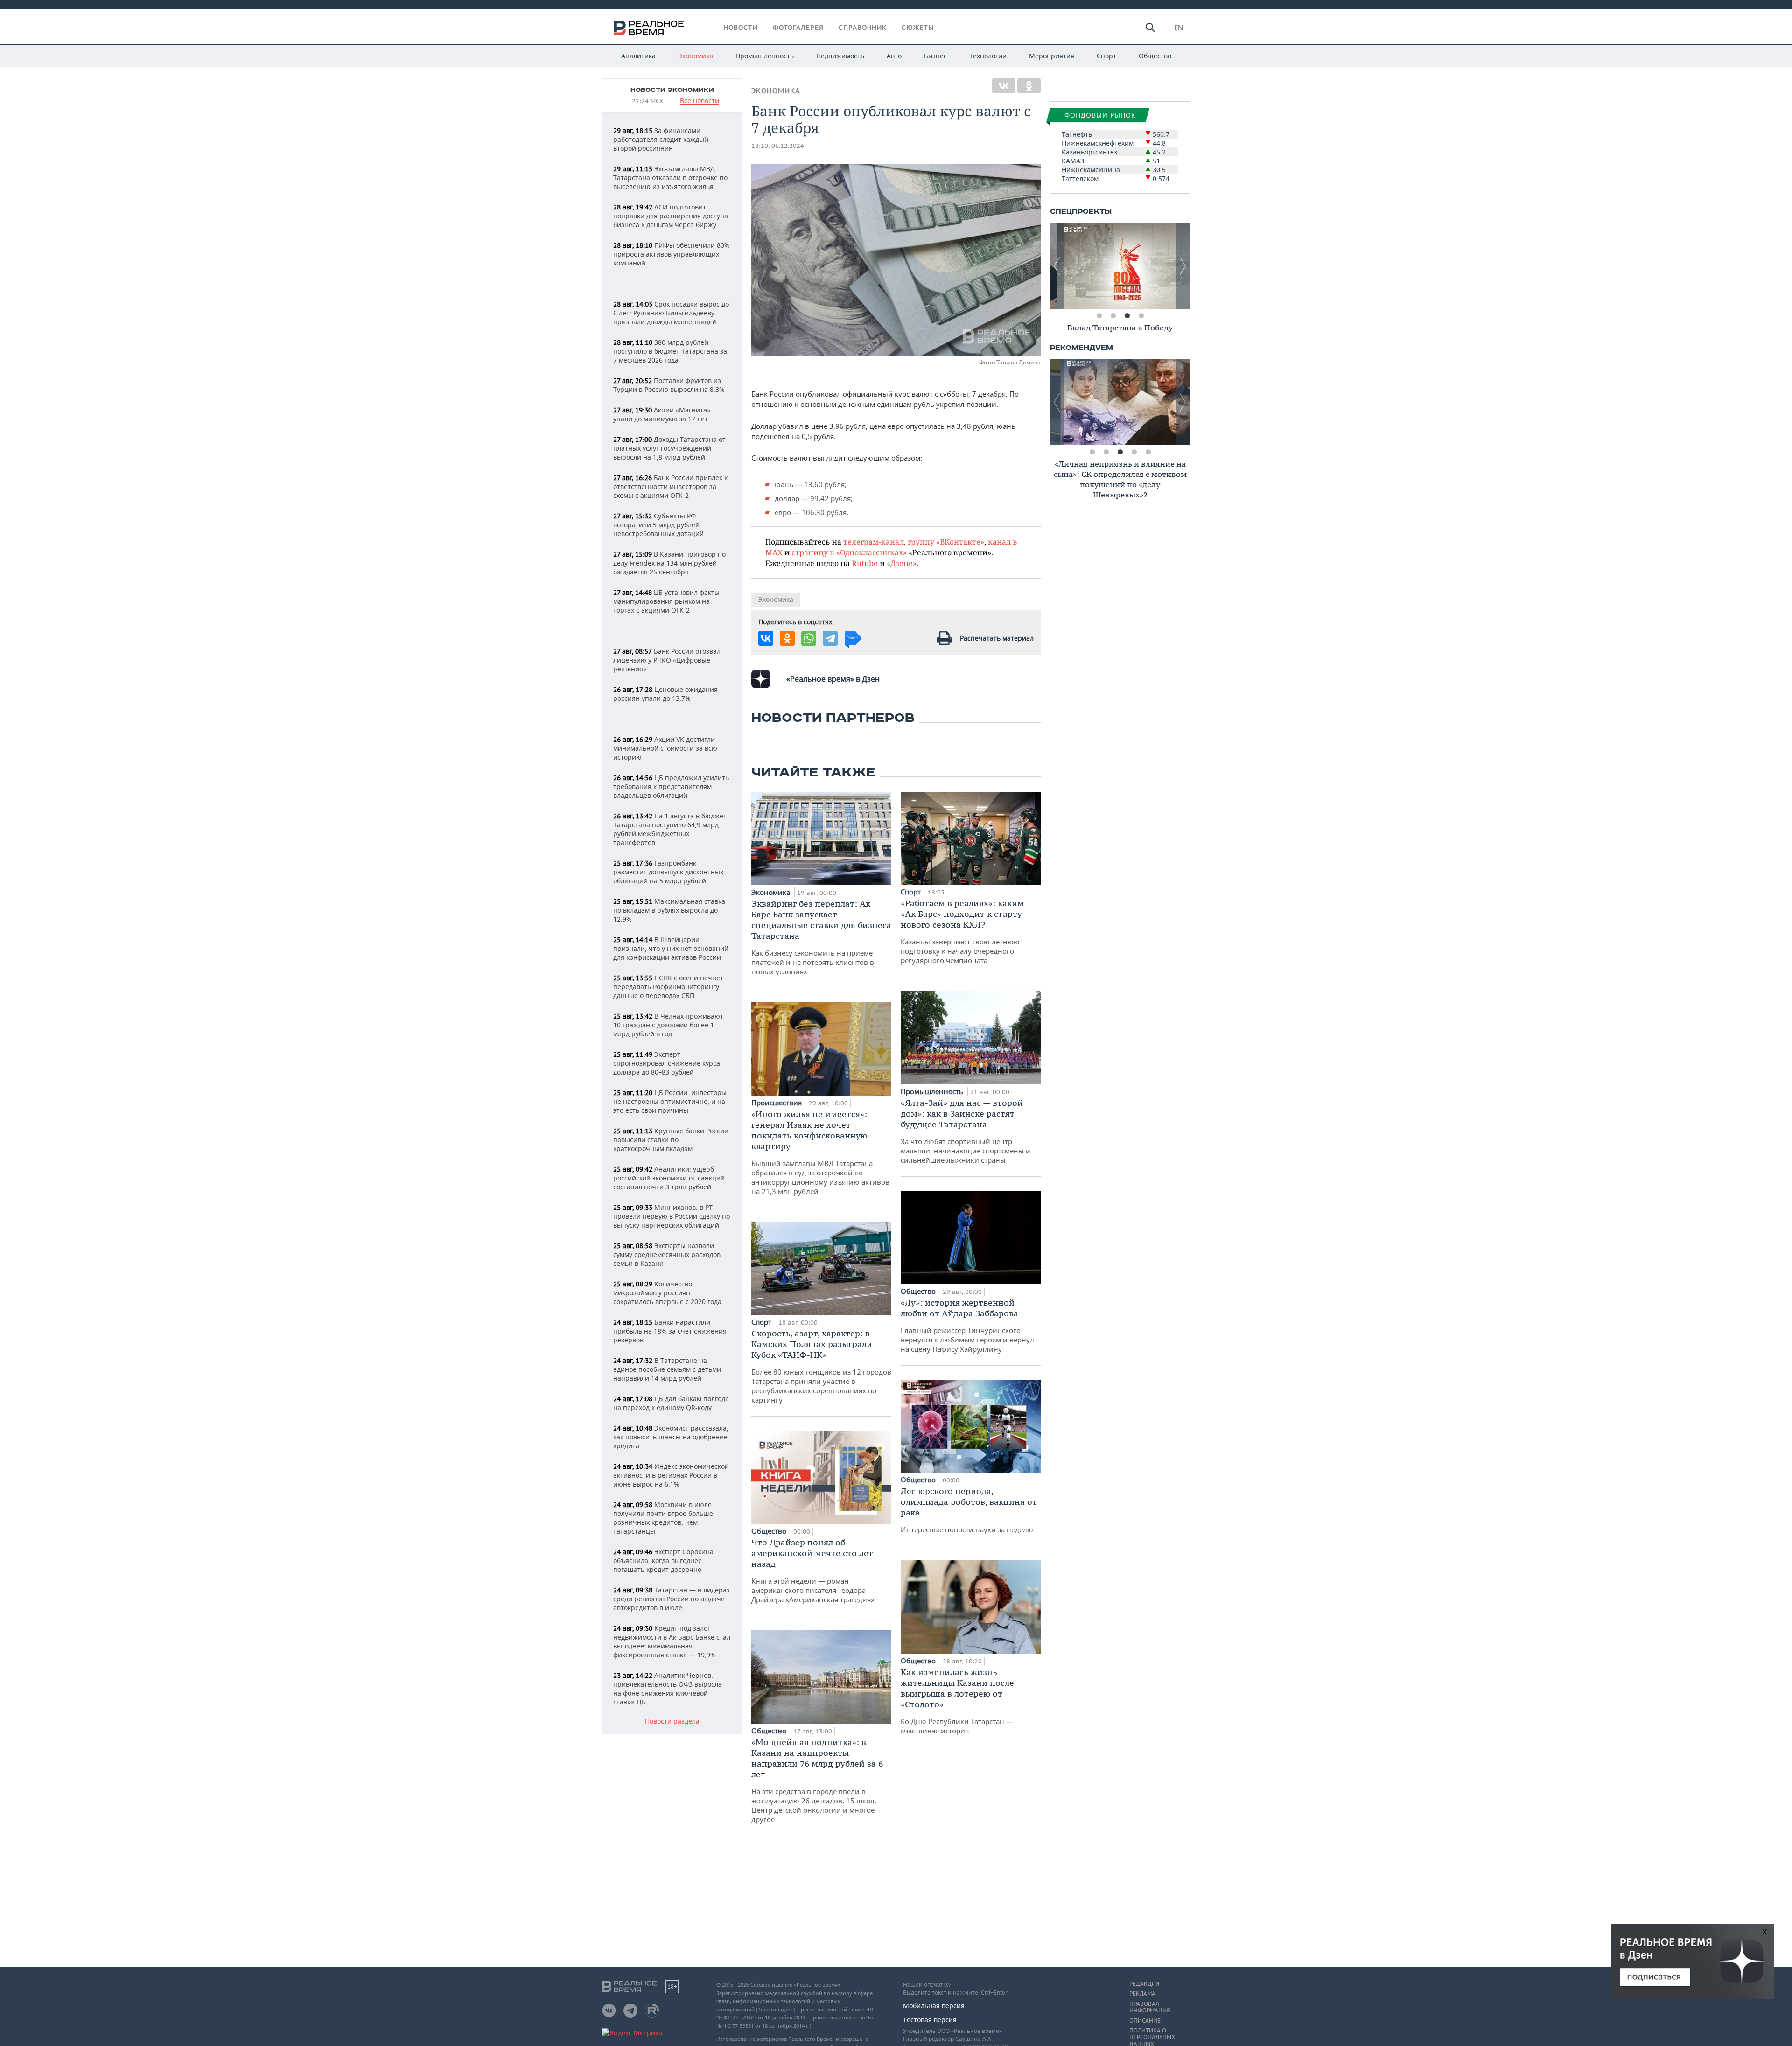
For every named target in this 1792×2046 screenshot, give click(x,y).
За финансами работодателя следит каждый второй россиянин (661, 139)
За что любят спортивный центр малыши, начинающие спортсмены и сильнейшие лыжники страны (966, 1131)
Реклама (1142, 1994)
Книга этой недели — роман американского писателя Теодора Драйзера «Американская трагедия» (813, 1571)
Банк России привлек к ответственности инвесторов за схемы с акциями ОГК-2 (670, 486)
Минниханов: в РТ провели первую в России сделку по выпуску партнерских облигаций (672, 1216)
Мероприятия (1052, 56)
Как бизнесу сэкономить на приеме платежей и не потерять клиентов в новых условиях (821, 937)
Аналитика (638, 56)
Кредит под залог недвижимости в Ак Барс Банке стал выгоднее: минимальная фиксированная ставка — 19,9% (672, 1641)
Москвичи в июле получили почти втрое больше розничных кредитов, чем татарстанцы (663, 1518)
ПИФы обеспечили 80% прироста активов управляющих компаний (672, 254)
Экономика (696, 56)
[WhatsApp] (809, 638)
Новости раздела (672, 1721)
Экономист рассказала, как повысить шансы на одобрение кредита (671, 1437)
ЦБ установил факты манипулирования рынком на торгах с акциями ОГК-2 (666, 601)
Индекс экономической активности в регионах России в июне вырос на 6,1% (671, 1475)
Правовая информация (1150, 2007)
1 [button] (1099, 316)
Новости (741, 28)
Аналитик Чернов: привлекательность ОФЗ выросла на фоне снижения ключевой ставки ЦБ (668, 1689)
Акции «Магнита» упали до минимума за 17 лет (662, 414)
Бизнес (935, 56)
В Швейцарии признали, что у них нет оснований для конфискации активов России (671, 948)
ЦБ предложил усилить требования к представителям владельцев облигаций (671, 786)
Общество (1155, 56)
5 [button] (1148, 452)
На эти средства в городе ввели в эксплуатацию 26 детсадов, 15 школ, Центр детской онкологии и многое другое (817, 1780)
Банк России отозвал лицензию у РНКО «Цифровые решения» (667, 660)
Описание (1145, 2021)
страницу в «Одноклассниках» (849, 552)
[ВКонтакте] (1004, 86)
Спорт (1106, 56)
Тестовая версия (930, 2020)
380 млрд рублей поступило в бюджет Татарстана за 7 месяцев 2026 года (670, 351)
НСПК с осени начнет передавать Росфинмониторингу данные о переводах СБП (668, 987)
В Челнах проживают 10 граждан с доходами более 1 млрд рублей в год (668, 1025)
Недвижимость (840, 56)
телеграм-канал (874, 541)
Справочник (863, 28)
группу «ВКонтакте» (946, 541)
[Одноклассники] (1029, 86)
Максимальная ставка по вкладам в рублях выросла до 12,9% (669, 910)
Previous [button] (1057, 266)
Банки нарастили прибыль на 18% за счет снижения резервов (670, 1331)
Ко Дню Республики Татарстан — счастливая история (957, 1701)
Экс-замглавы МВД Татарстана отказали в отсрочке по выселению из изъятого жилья (670, 178)
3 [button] (1127, 316)
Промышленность (765, 56)
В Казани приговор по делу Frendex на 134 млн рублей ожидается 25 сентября (669, 563)
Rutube (865, 563)
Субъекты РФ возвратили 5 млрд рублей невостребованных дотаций (658, 525)
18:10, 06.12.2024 (778, 146)
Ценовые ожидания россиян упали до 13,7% (665, 694)
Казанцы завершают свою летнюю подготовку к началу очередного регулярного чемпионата (962, 931)
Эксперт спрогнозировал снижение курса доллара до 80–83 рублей (667, 1063)
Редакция (1144, 1984)
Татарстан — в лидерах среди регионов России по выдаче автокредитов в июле (672, 1599)
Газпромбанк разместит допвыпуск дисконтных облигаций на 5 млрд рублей (668, 872)
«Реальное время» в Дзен (833, 679)
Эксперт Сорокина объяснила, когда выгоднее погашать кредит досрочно (663, 1561)
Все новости (700, 101)
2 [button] (1113, 316)
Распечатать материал (997, 638)
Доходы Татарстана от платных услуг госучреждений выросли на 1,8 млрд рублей (669, 448)
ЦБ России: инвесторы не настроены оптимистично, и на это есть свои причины (670, 1101)
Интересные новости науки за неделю (969, 1510)
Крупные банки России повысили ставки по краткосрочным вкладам (671, 1140)
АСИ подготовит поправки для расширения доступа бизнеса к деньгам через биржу (671, 216)
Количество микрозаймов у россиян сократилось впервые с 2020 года (667, 1293)
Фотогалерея (798, 28)
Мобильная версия (934, 2006)
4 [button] (1141, 316)
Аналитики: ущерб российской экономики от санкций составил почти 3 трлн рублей (669, 1178)
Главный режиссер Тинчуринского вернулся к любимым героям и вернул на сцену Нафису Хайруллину (967, 1325)
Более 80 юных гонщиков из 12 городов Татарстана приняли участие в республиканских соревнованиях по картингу (821, 1366)
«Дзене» (902, 563)
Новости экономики (672, 90)
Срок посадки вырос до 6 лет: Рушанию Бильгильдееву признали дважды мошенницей (671, 313)
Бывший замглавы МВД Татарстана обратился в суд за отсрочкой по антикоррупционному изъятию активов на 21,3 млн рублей (820, 1152)
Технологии (988, 56)
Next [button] (1183, 266)
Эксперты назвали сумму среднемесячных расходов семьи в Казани (667, 1254)
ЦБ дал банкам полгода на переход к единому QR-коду (671, 1403)
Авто (894, 56)
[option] (1120, 266)
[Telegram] (830, 638)
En (1179, 28)
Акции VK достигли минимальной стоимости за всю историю (665, 748)
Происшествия (777, 1103)
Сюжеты (918, 28)
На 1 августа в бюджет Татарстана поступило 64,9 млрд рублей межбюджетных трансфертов (670, 829)
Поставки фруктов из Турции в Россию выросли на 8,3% (669, 385)
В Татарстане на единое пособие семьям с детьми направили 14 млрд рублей (667, 1369)
